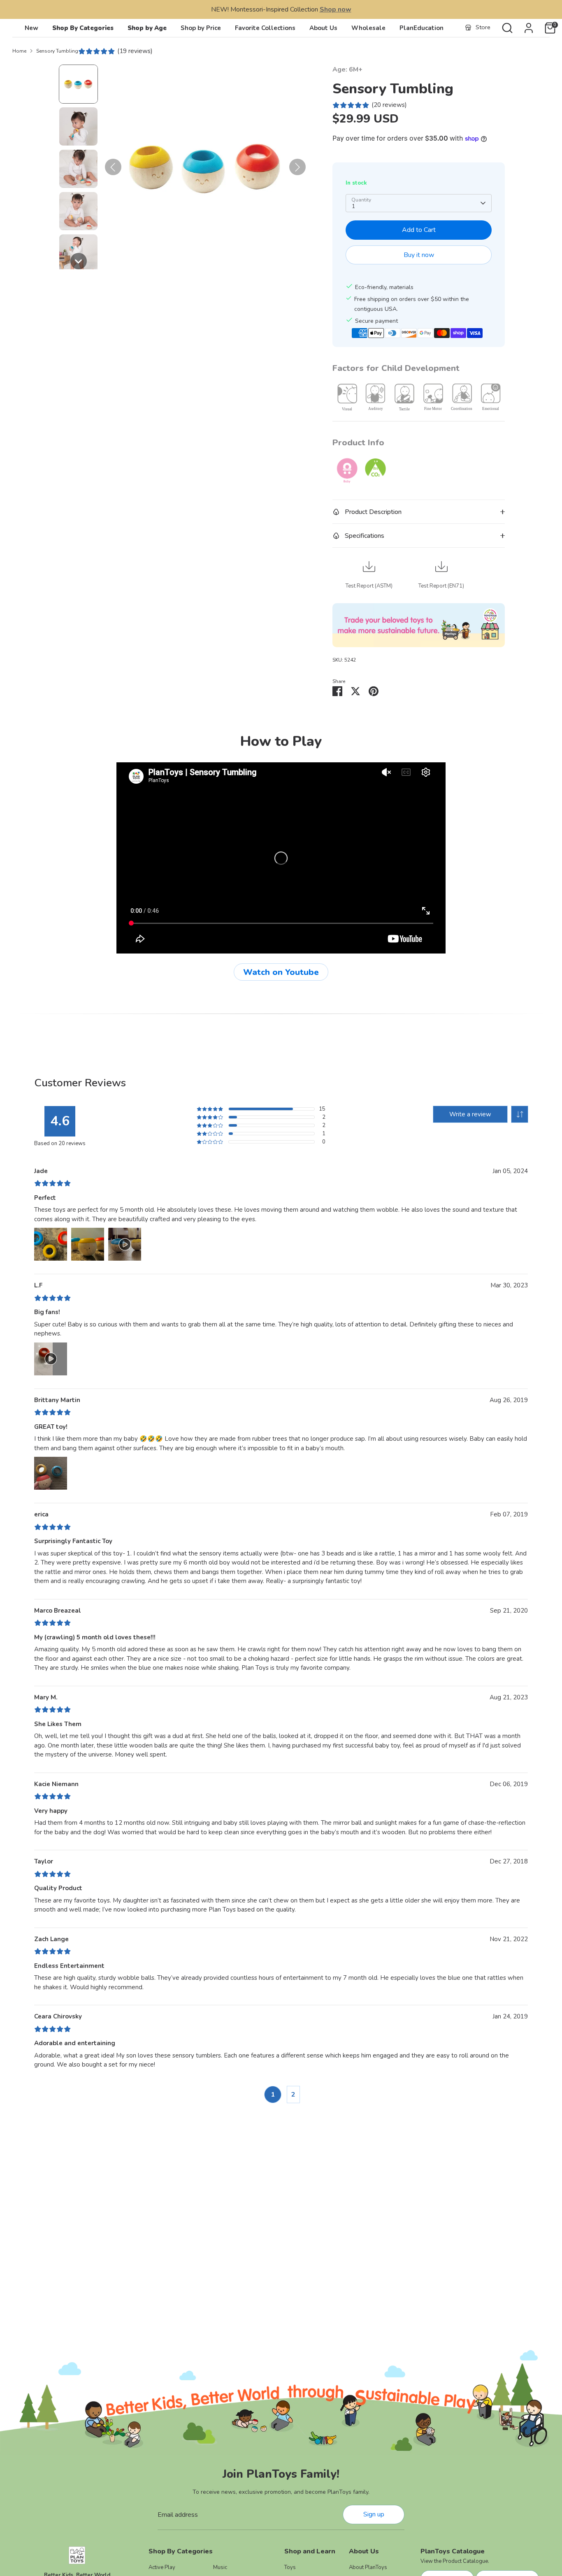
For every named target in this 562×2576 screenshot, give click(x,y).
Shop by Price (201, 28)
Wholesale (368, 28)
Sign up (374, 2514)
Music (220, 2567)
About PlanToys (368, 2567)
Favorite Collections (265, 28)
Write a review (470, 1114)
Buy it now (419, 255)
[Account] (529, 28)
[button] (78, 84)
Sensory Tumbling (57, 51)
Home (19, 51)
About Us (323, 28)
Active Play (162, 2567)
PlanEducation (421, 28)
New (31, 28)
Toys (290, 2567)
